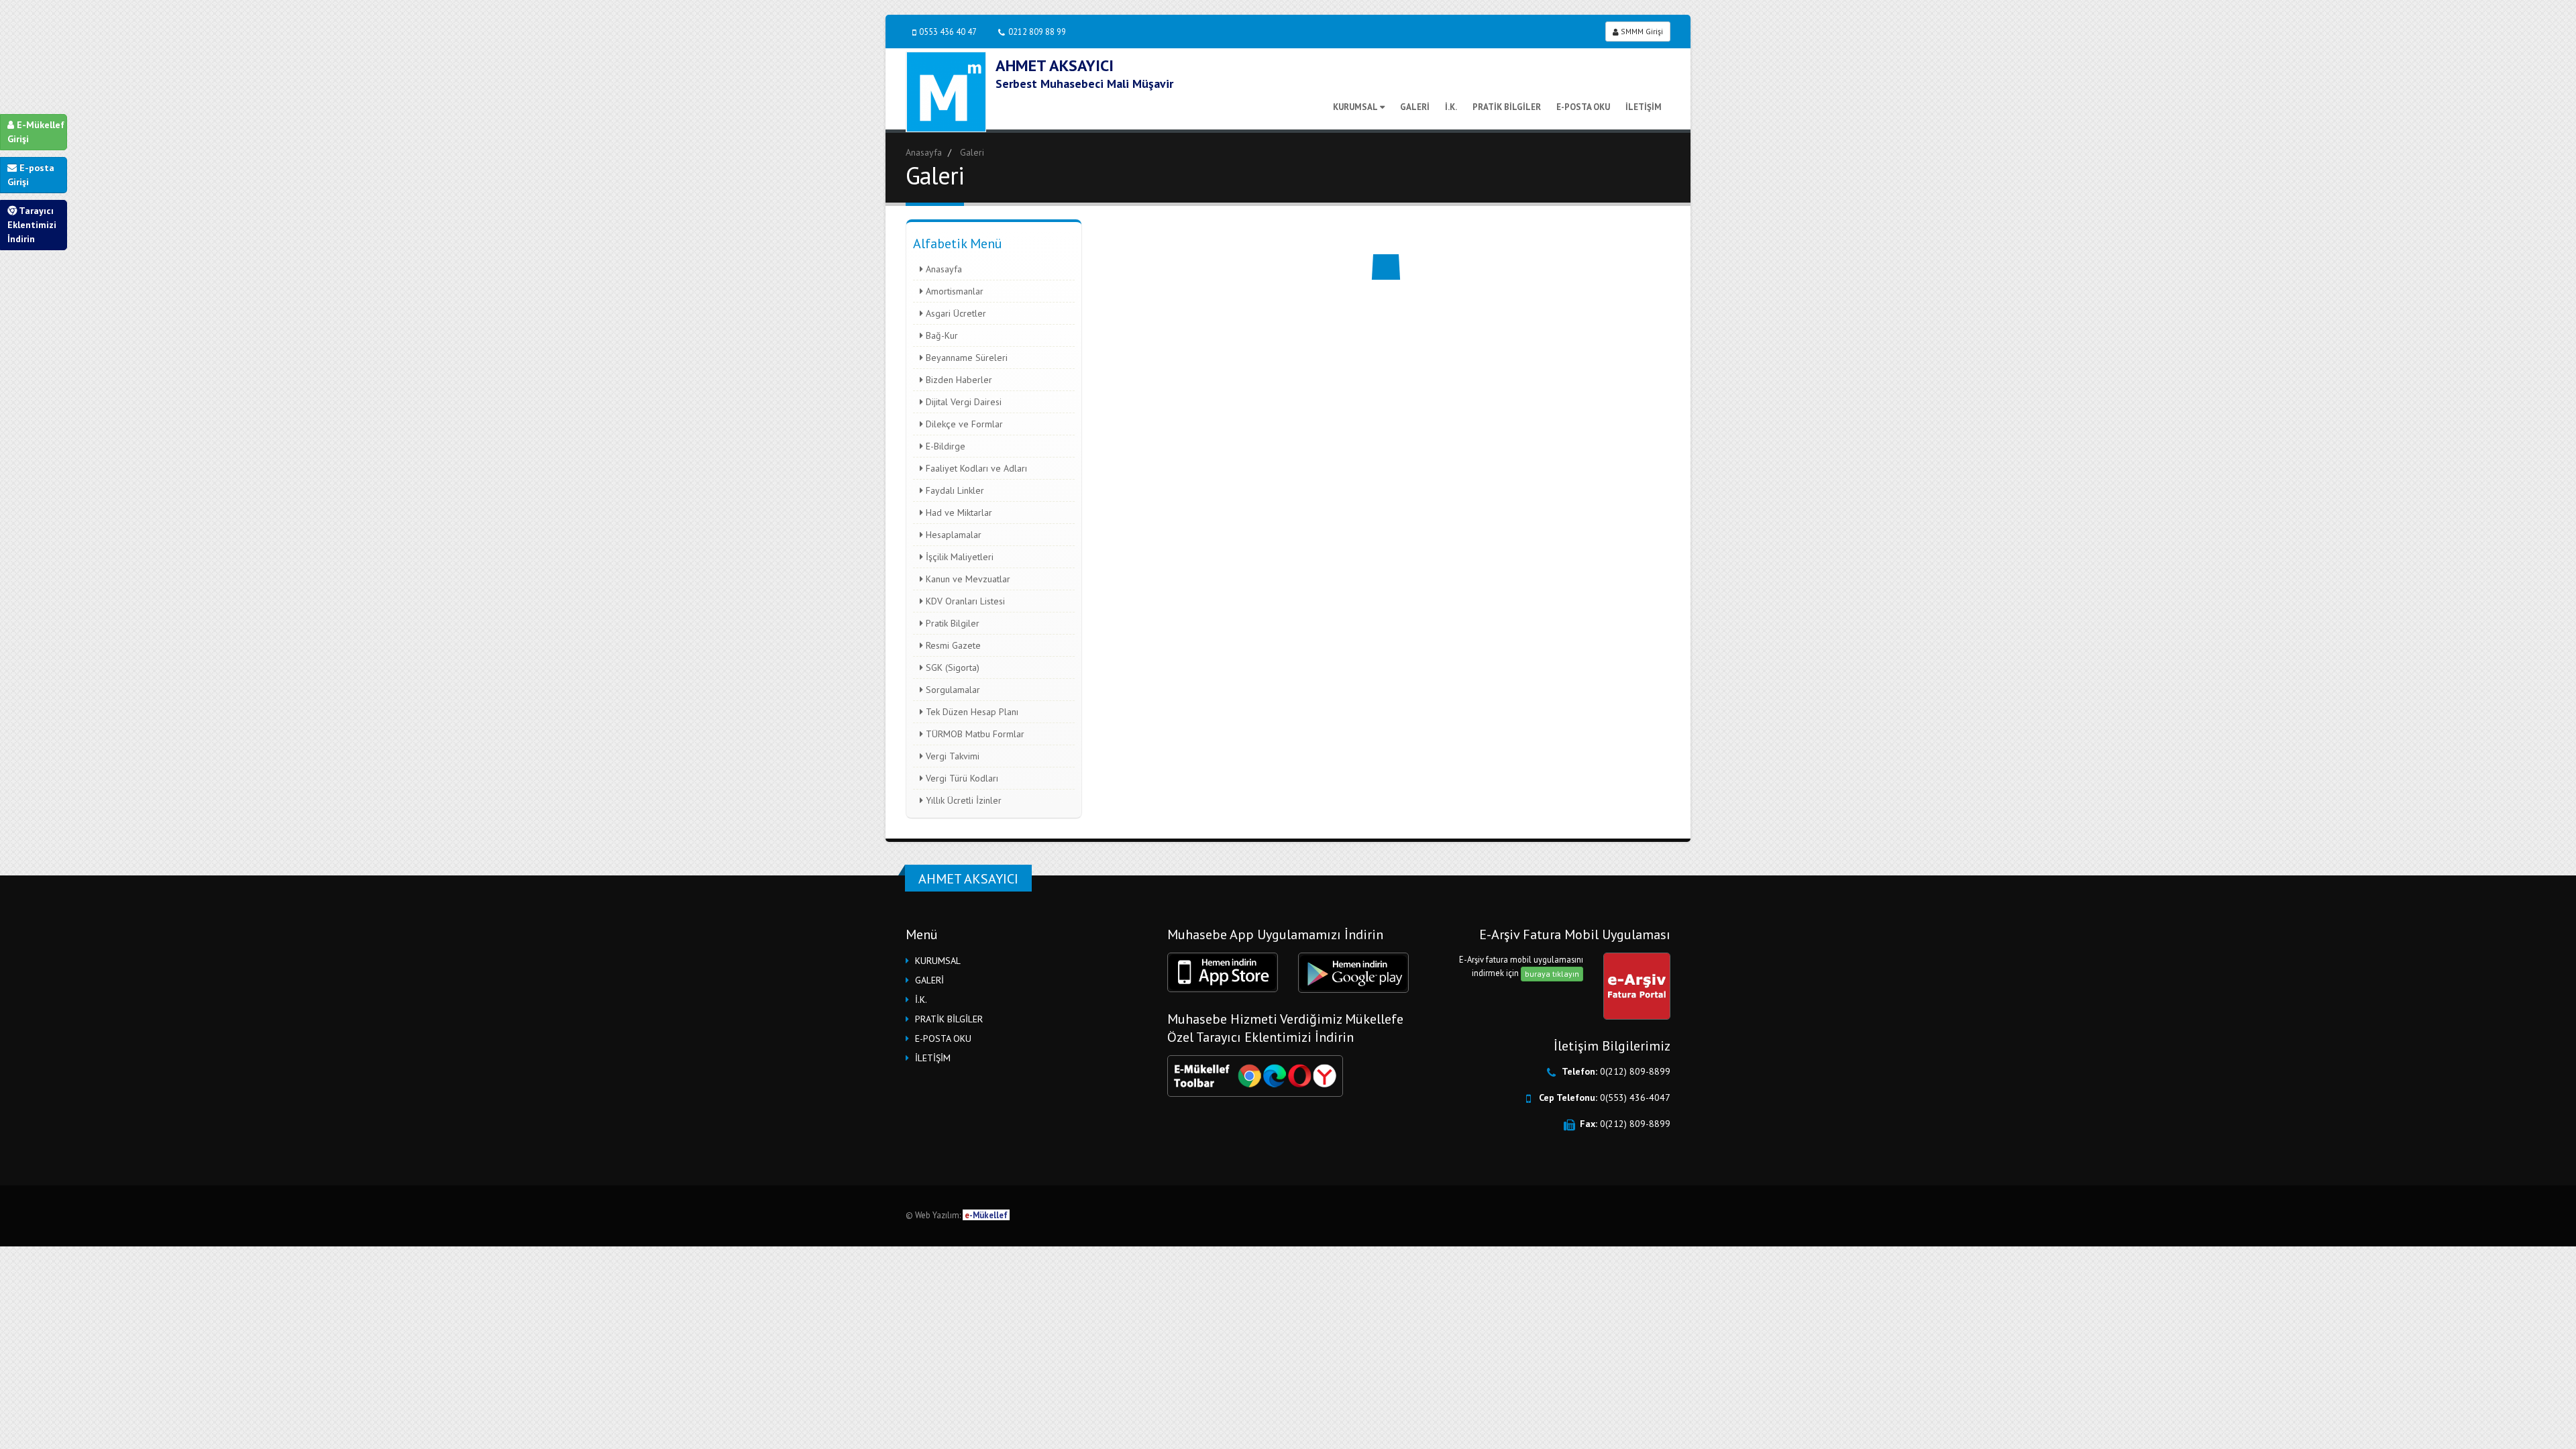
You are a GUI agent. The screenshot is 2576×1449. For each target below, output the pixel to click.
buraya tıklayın (1552, 974)
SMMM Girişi (1641, 31)
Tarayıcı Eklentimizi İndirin (32, 225)
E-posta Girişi (31, 175)
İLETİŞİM (1644, 107)
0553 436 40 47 (948, 32)
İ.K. (1451, 107)
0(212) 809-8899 (1635, 1071)
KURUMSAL (1355, 107)
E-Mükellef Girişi (36, 132)
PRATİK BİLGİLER (1507, 107)
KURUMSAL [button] (938, 961)
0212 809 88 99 (1037, 32)
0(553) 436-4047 (1635, 1097)
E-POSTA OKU (1583, 107)
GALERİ (1415, 107)
